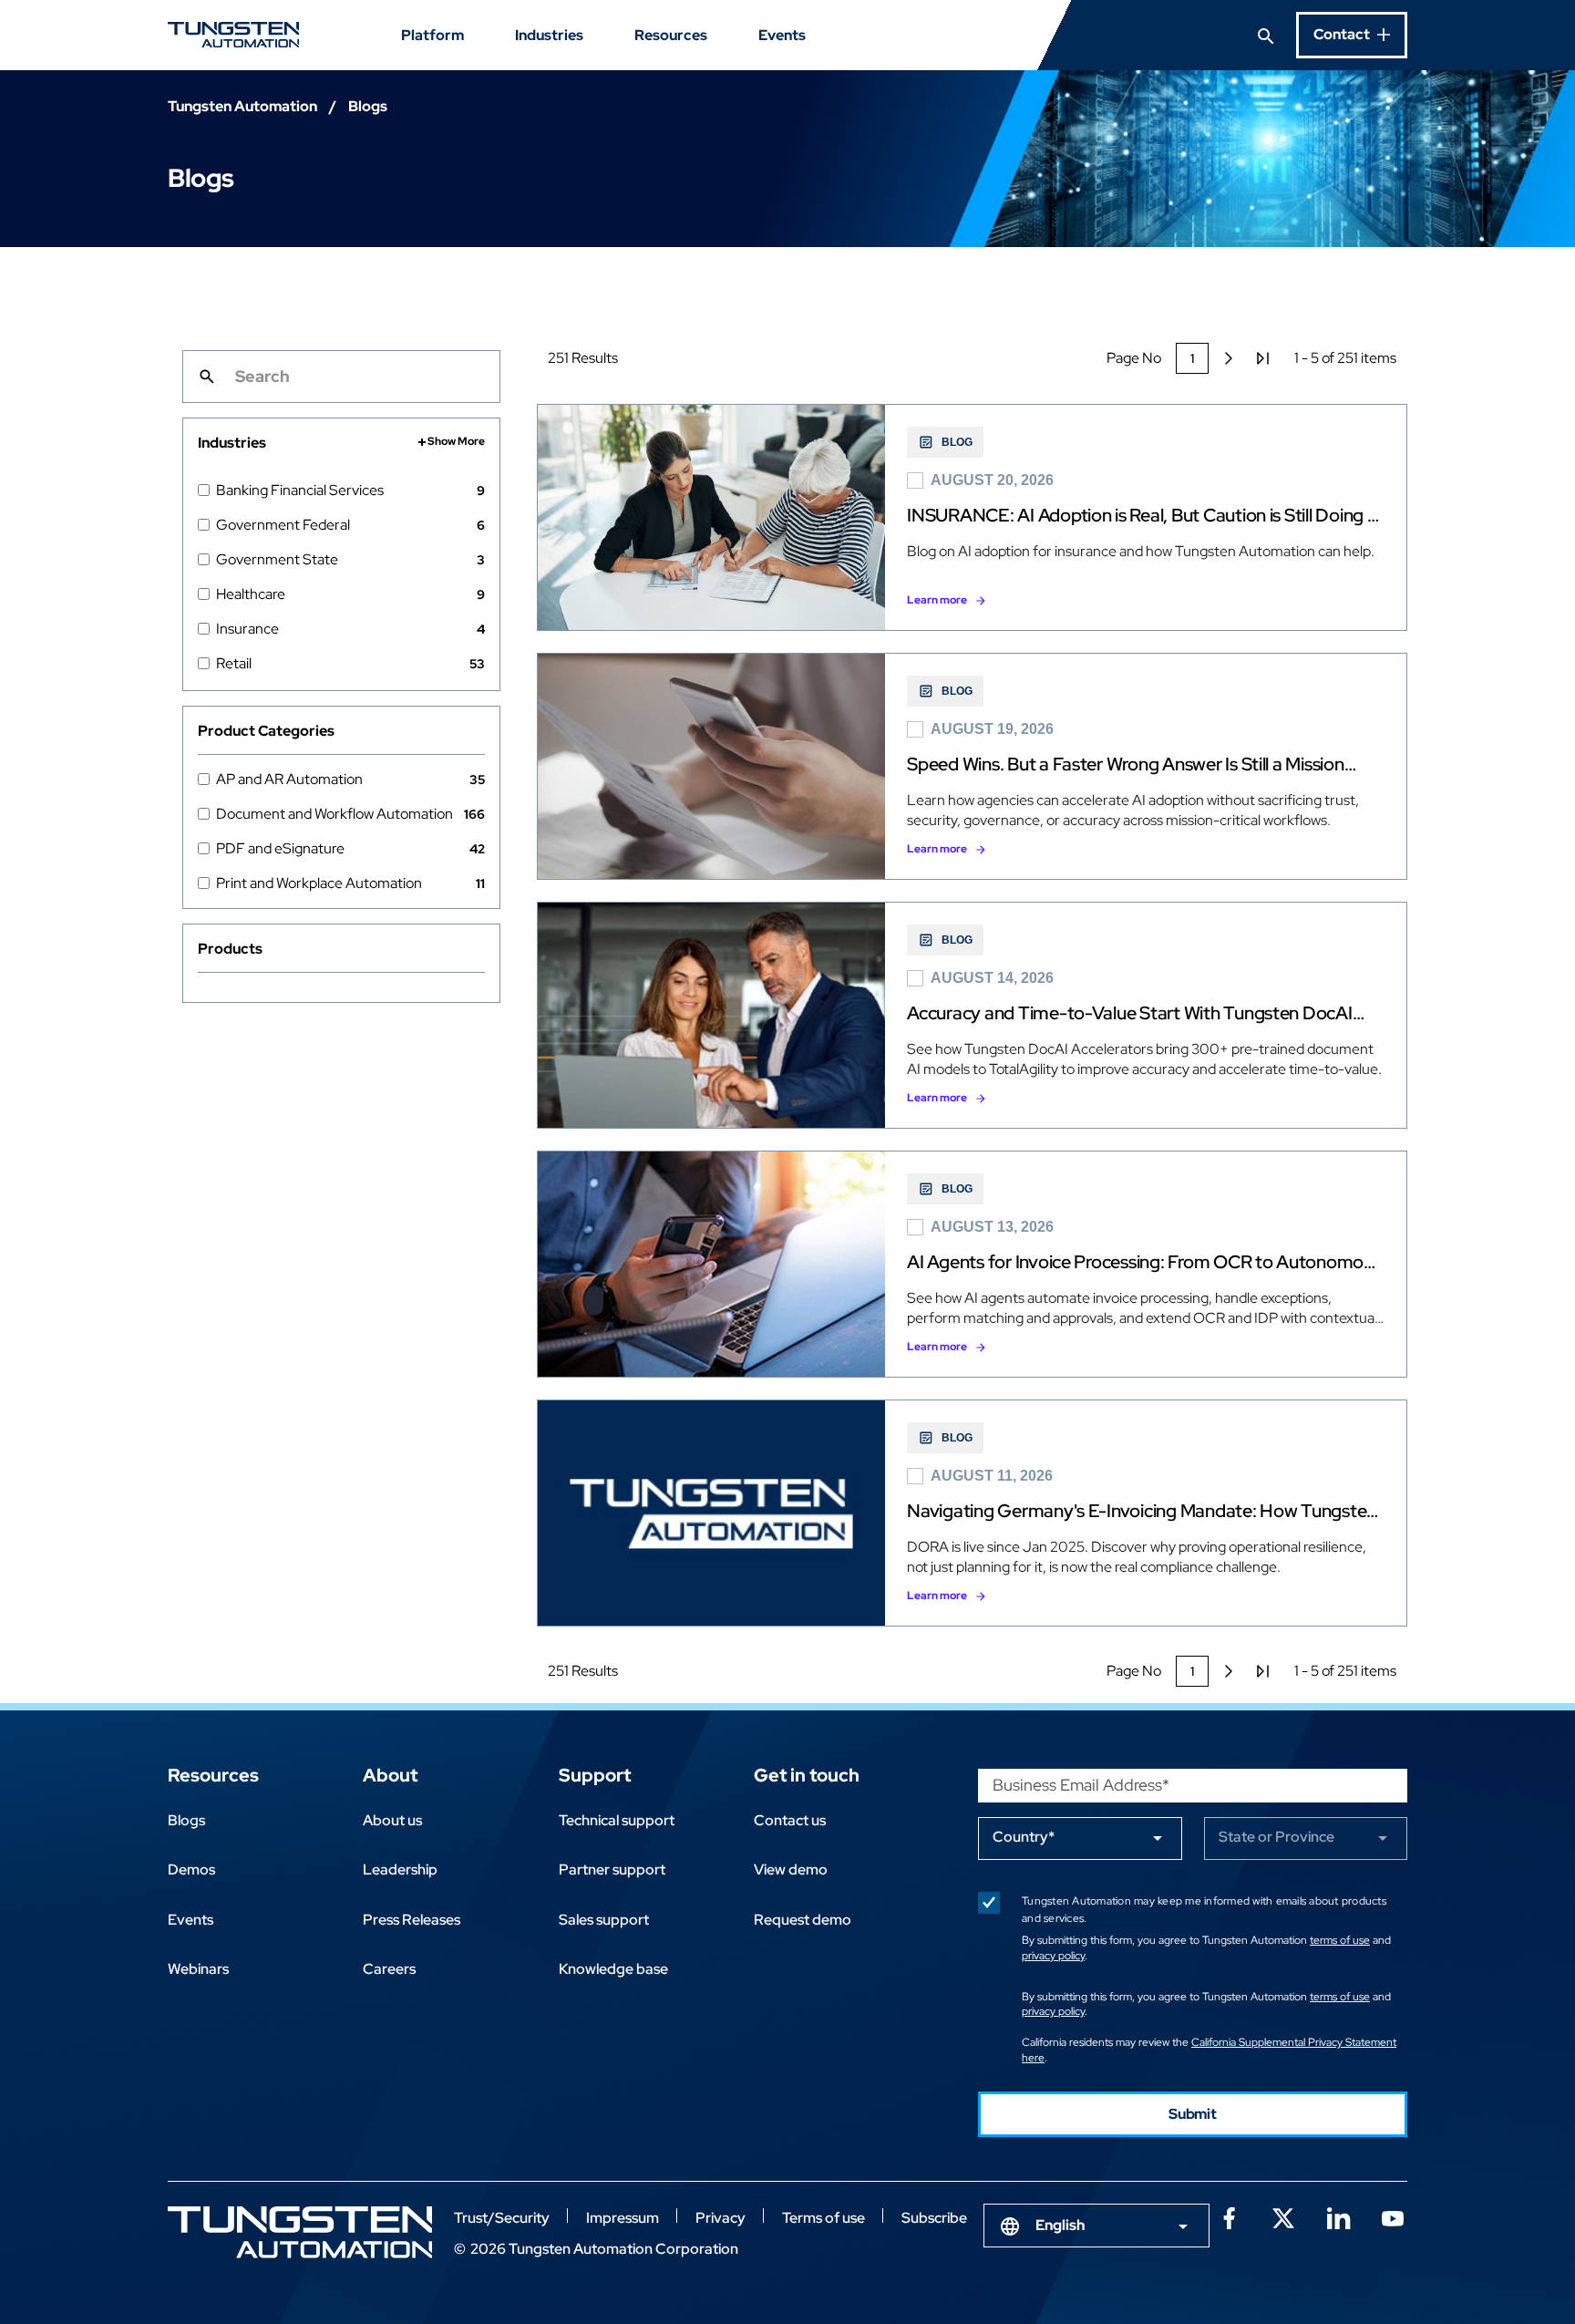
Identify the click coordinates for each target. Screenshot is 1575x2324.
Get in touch (807, 1775)
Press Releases (412, 1920)
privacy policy (1053, 1956)
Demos (191, 1870)
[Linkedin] (1338, 2216)
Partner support (612, 1870)
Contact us (790, 1820)
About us (392, 1820)
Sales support (604, 1920)
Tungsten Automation (242, 106)
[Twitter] (1283, 2216)
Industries (549, 35)
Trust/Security (502, 2218)
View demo (791, 1870)
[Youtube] (1393, 2216)
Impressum (623, 2218)
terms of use (1340, 1940)
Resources (671, 35)
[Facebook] (1229, 2216)
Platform (432, 35)
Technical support (617, 1820)
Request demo (803, 1920)
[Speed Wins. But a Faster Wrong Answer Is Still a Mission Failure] (972, 766)
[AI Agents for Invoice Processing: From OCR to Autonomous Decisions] (972, 1264)
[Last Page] (1263, 358)
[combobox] (1096, 2226)
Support (595, 1775)
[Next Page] (1229, 358)
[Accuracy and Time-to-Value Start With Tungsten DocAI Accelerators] (972, 1015)
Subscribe (934, 2218)
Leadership (400, 1870)
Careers (389, 1969)
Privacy (721, 2218)
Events (782, 35)
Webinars (198, 1969)
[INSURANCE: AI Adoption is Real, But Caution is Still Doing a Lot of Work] (972, 517)
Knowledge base (613, 1969)
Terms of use (824, 2218)
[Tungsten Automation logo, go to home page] (300, 2232)
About (390, 1775)
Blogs (186, 1820)
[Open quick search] (1266, 35)
